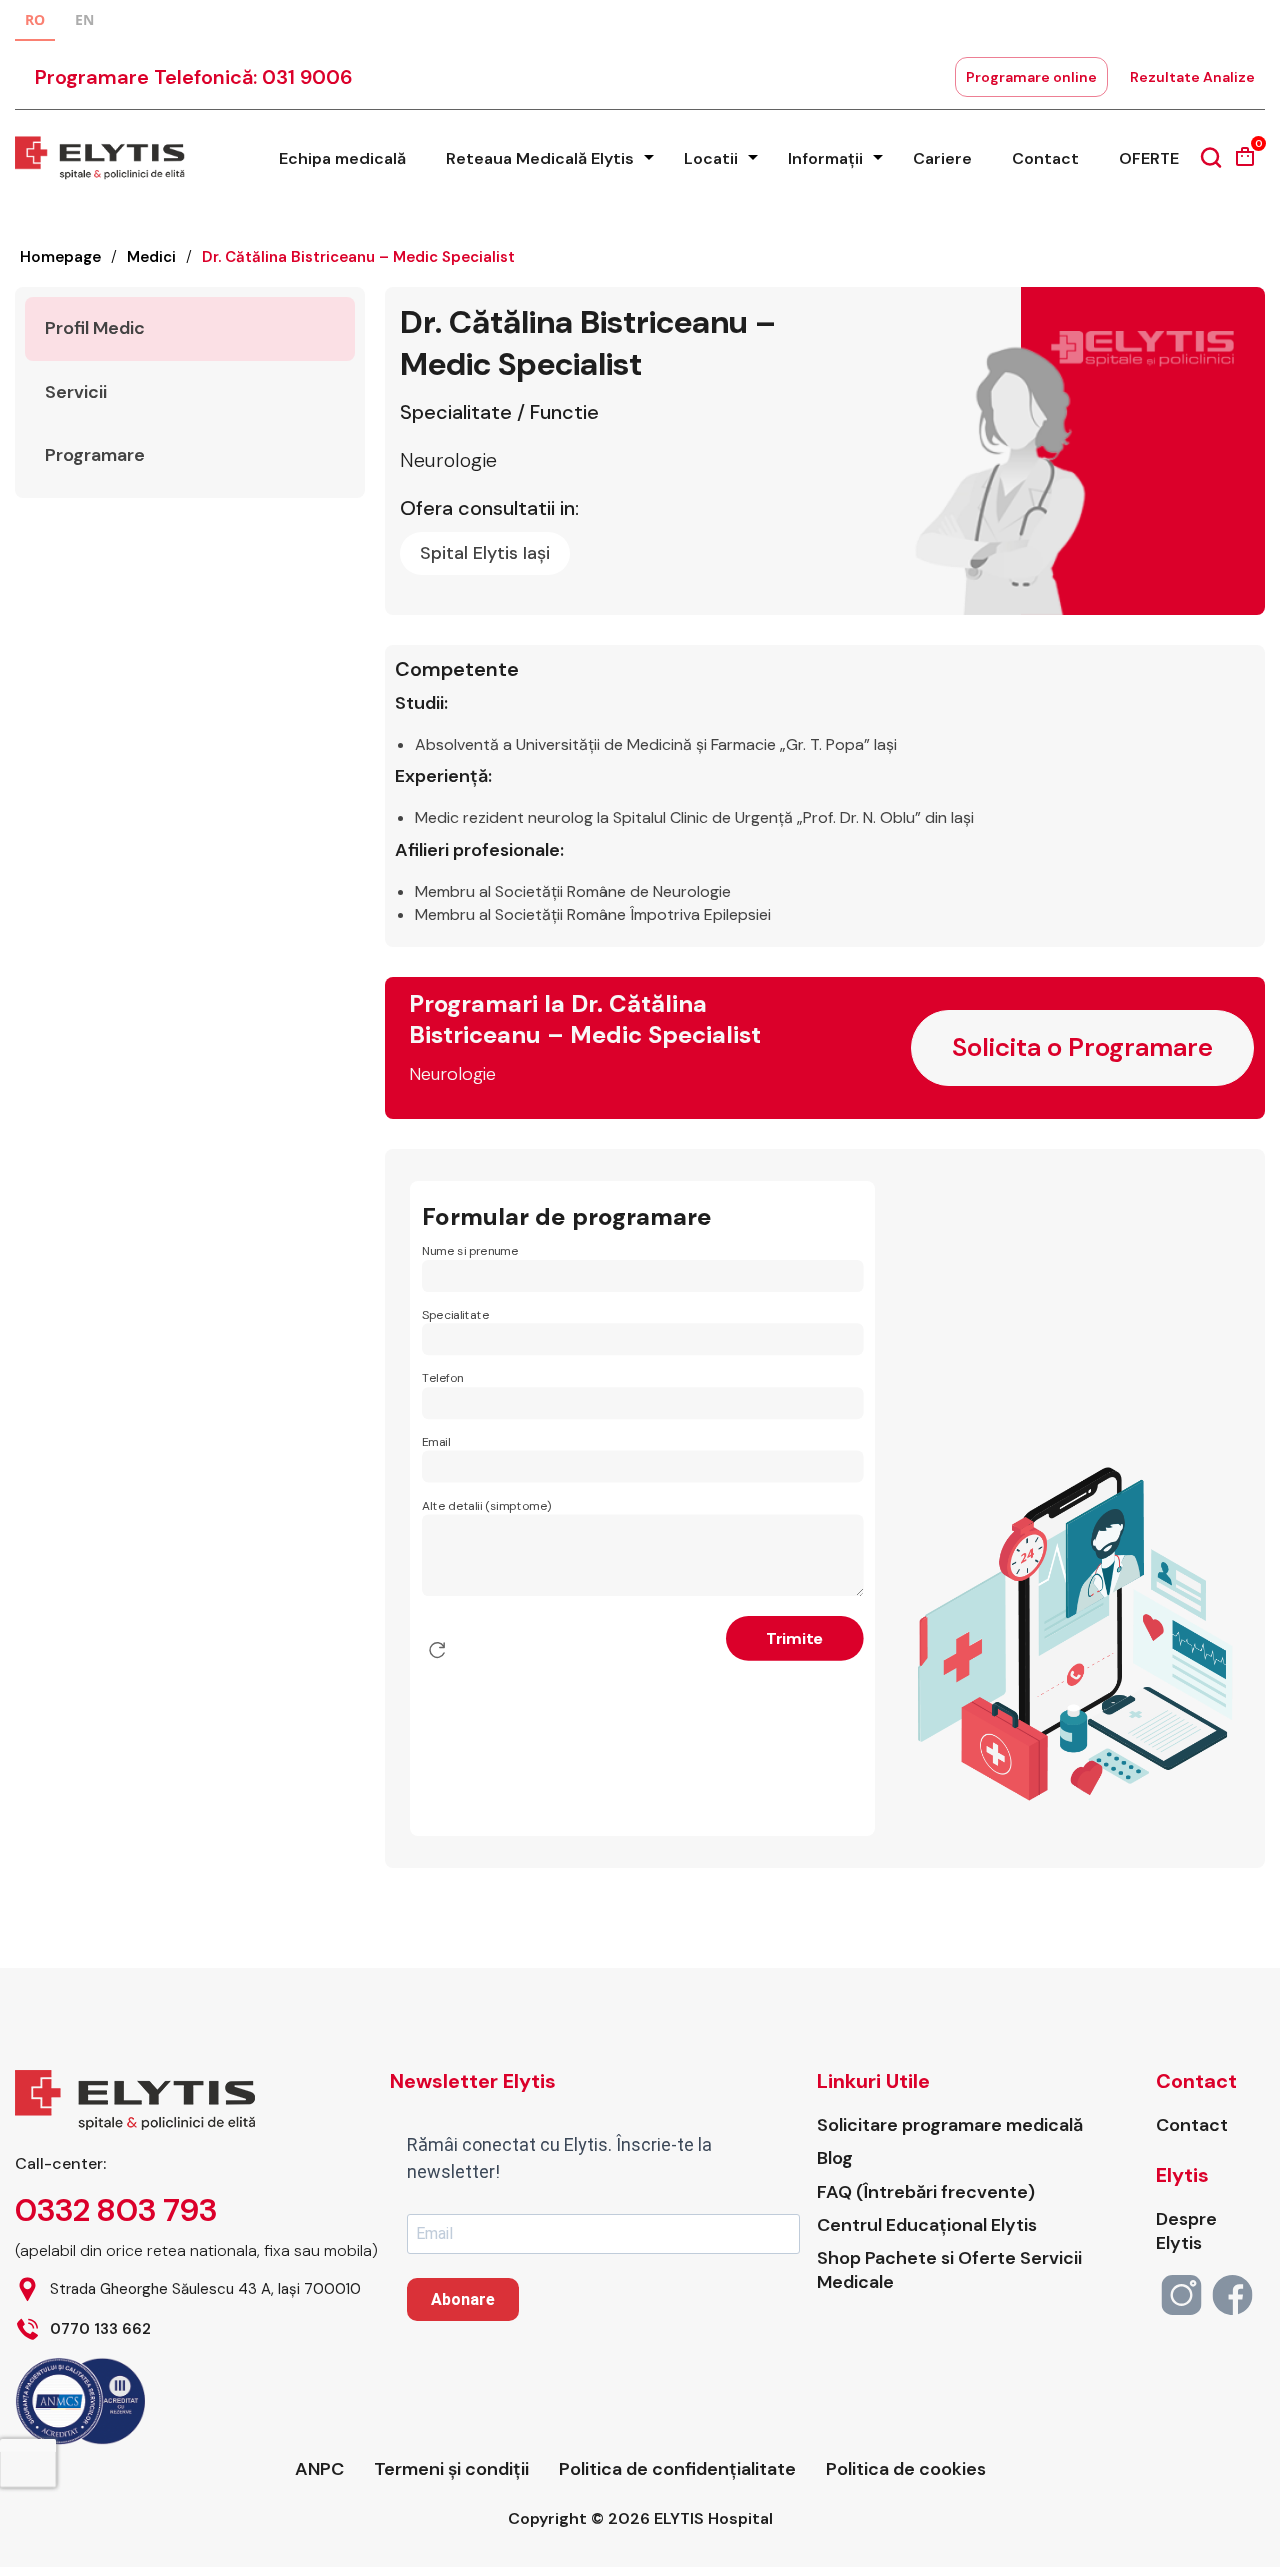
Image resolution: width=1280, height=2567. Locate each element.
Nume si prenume (470, 1251)
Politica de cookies (906, 2469)
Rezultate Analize (1192, 77)
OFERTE (1149, 158)
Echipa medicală (342, 158)
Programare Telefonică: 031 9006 (194, 77)
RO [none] (35, 19)
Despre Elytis (1186, 2231)
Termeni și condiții (451, 2469)
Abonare (463, 2299)
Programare (95, 455)
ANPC (319, 2469)
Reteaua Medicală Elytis (540, 158)
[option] (84, 22)
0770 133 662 (100, 2329)
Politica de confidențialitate (677, 2469)
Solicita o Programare (1082, 1047)
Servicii (76, 392)
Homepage (60, 257)
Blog (835, 2158)
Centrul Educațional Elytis (927, 2225)
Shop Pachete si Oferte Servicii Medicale (949, 2270)
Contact (1045, 158)
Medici (151, 257)
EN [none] (84, 19)
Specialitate (455, 1315)
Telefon (443, 1379)
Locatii (711, 158)
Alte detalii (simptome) (487, 1506)
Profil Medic (95, 328)
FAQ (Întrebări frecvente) (926, 2192)
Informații (825, 158)
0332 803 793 (116, 2210)
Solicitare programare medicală (950, 2125)
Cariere (942, 158)
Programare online (1031, 77)
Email (436, 1442)
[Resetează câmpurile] (437, 1651)
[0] (1245, 163)
